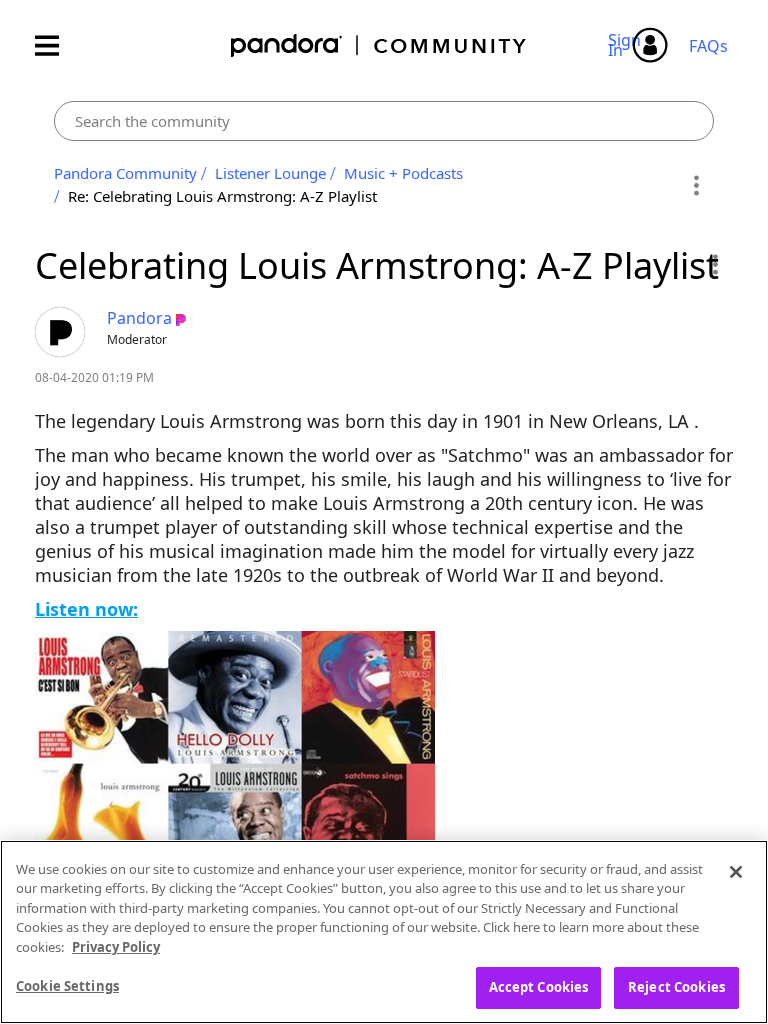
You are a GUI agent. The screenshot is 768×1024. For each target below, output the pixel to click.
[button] (714, 264)
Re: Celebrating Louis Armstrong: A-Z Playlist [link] (222, 196)
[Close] (736, 872)
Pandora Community (379, 45)
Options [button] (695, 185)
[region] (384, 932)
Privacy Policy (116, 947)
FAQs (708, 46)
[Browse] (57, 45)
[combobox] (384, 121)
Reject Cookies (676, 987)
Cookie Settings (67, 986)
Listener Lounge (270, 173)
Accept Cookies (539, 987)
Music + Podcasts (403, 173)
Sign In (627, 45)
